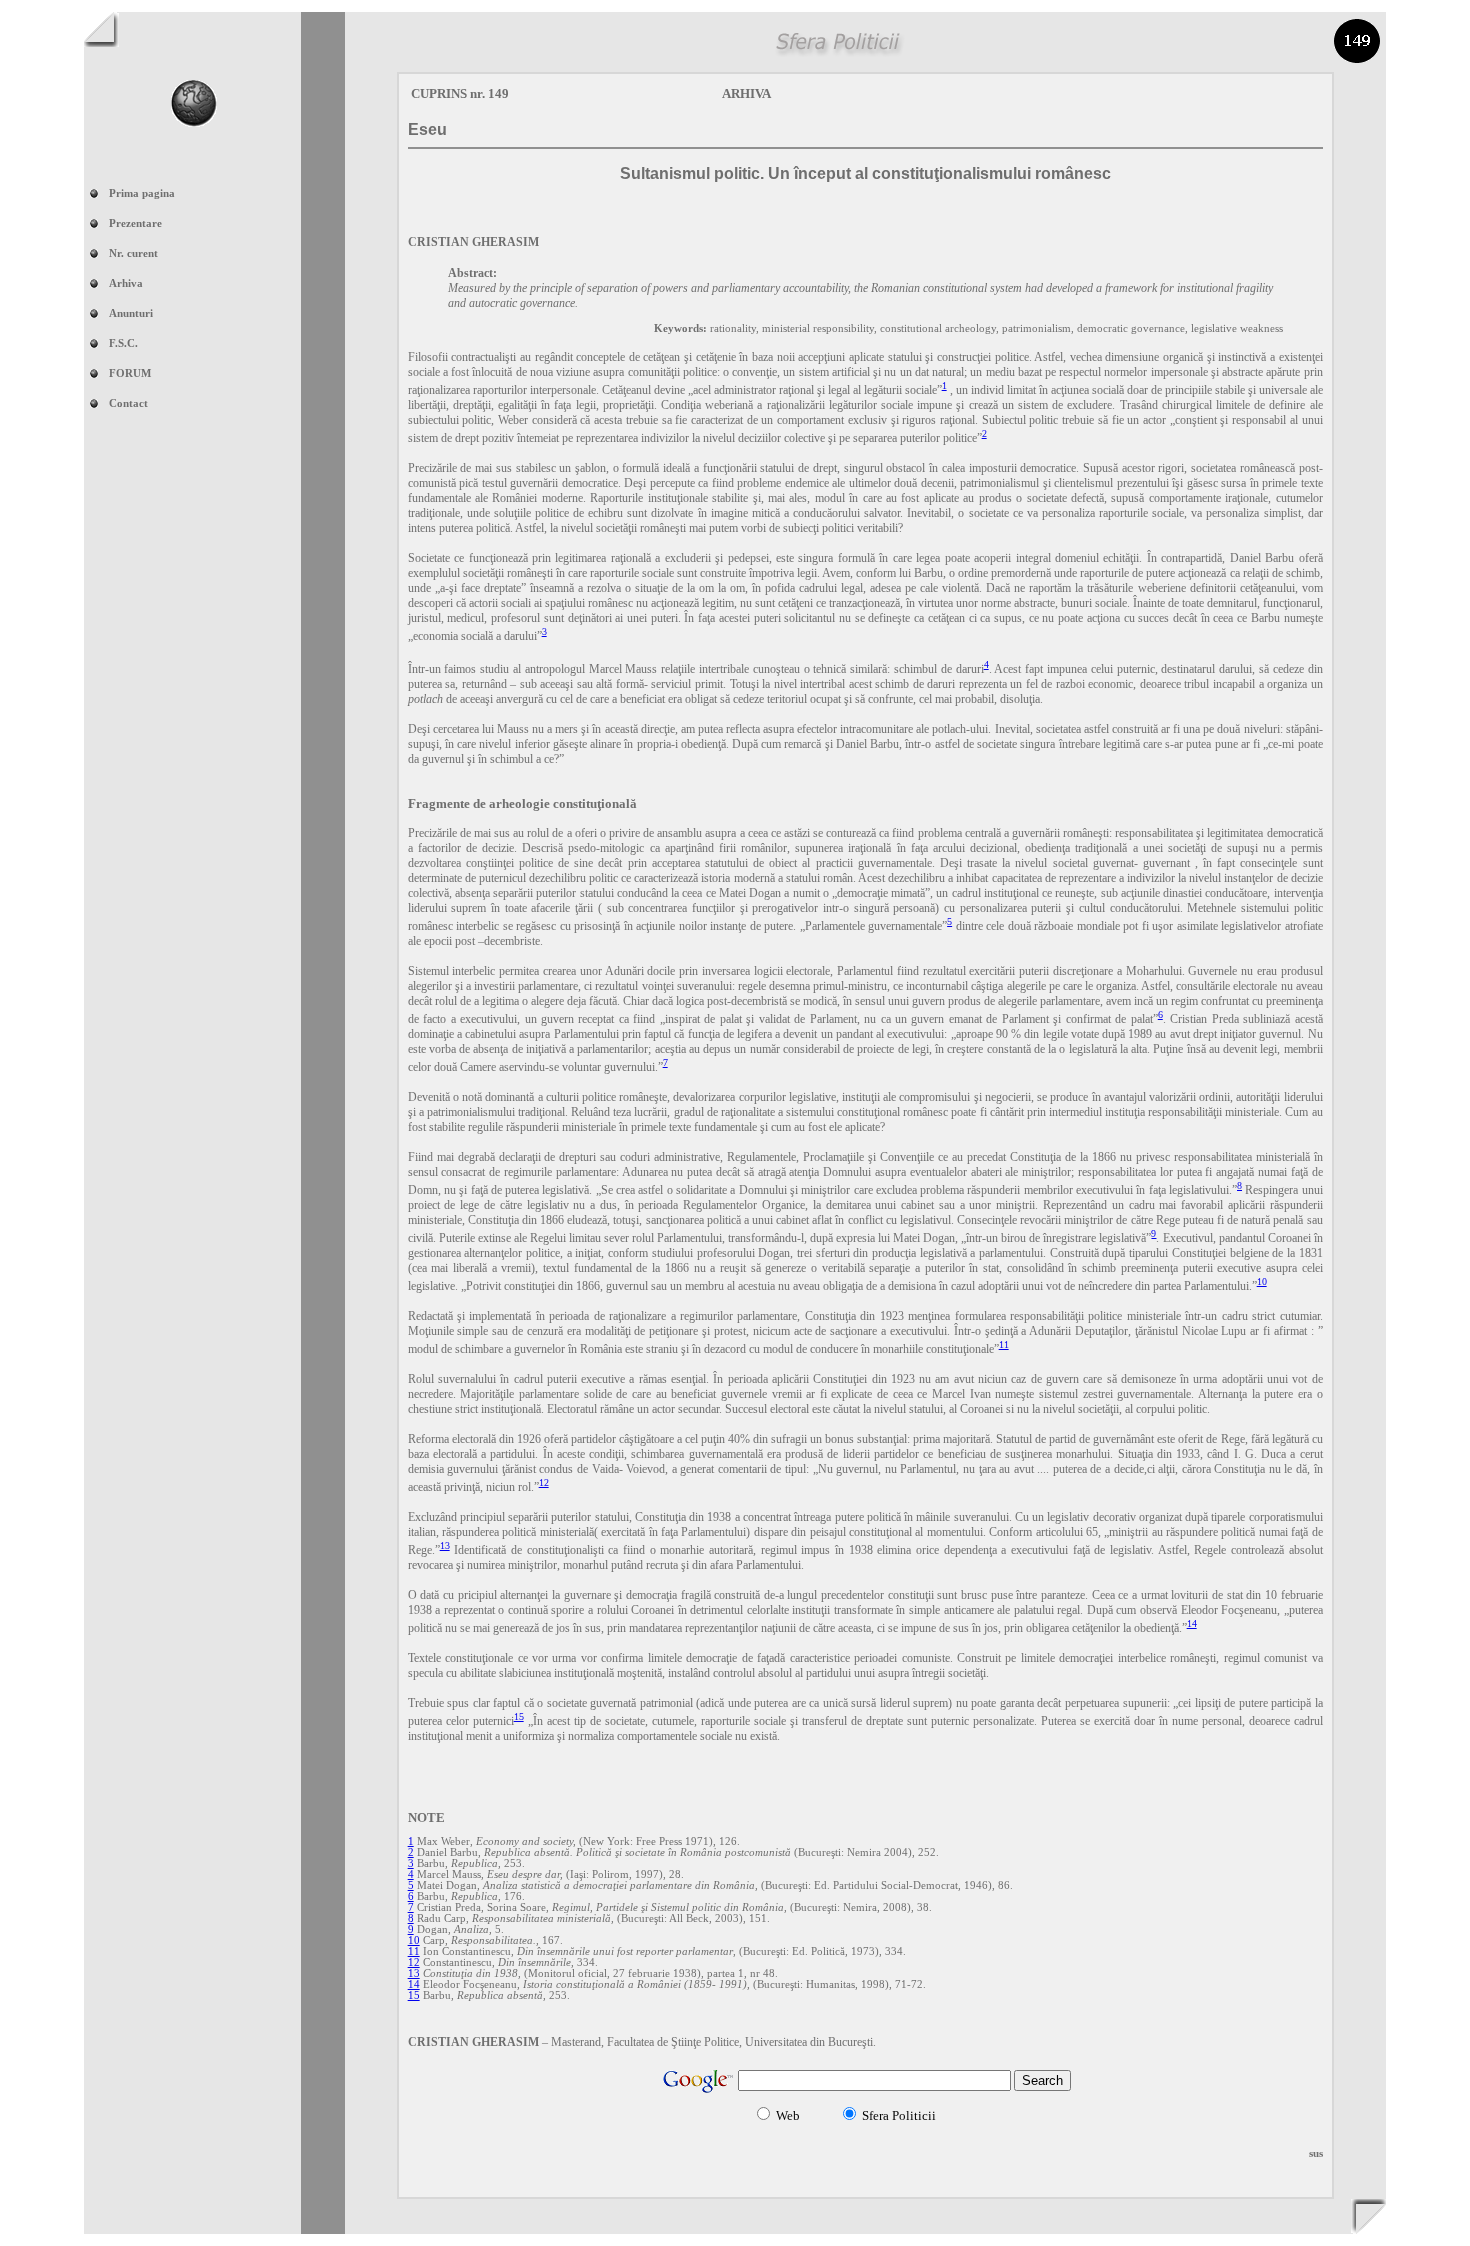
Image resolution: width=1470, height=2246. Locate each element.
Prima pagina (142, 193)
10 (1262, 1281)
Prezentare (135, 223)
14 (1192, 1623)
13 (445, 1545)
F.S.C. (123, 343)
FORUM (130, 373)
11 (1004, 1344)
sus (1316, 2153)
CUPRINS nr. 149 (460, 93)
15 (519, 1716)
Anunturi (131, 313)
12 (544, 1482)
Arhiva (126, 283)
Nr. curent (133, 253)
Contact (128, 403)
